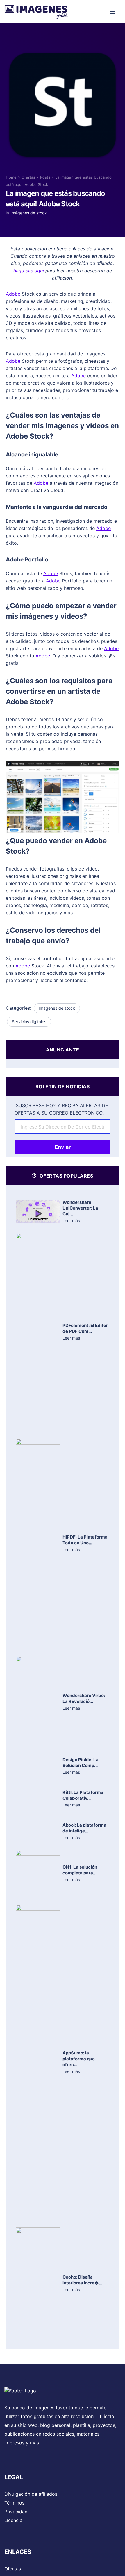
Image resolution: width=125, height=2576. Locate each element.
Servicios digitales (29, 1022)
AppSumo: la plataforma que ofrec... (79, 2059)
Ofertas (28, 177)
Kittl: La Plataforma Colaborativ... (83, 1795)
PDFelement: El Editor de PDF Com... (85, 1328)
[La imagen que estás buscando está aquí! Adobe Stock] (63, 108)
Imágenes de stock (29, 213)
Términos (14, 2503)
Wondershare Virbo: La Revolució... (84, 1698)
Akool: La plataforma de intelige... (84, 1828)
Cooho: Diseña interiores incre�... (82, 2280)
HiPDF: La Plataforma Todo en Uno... (85, 1540)
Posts (45, 177)
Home (11, 177)
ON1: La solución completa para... (80, 1870)
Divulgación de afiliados (31, 2494)
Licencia (13, 2520)
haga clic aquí (29, 271)
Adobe (13, 294)
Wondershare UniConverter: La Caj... (80, 1208)
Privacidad (16, 2512)
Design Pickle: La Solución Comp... (81, 1763)
